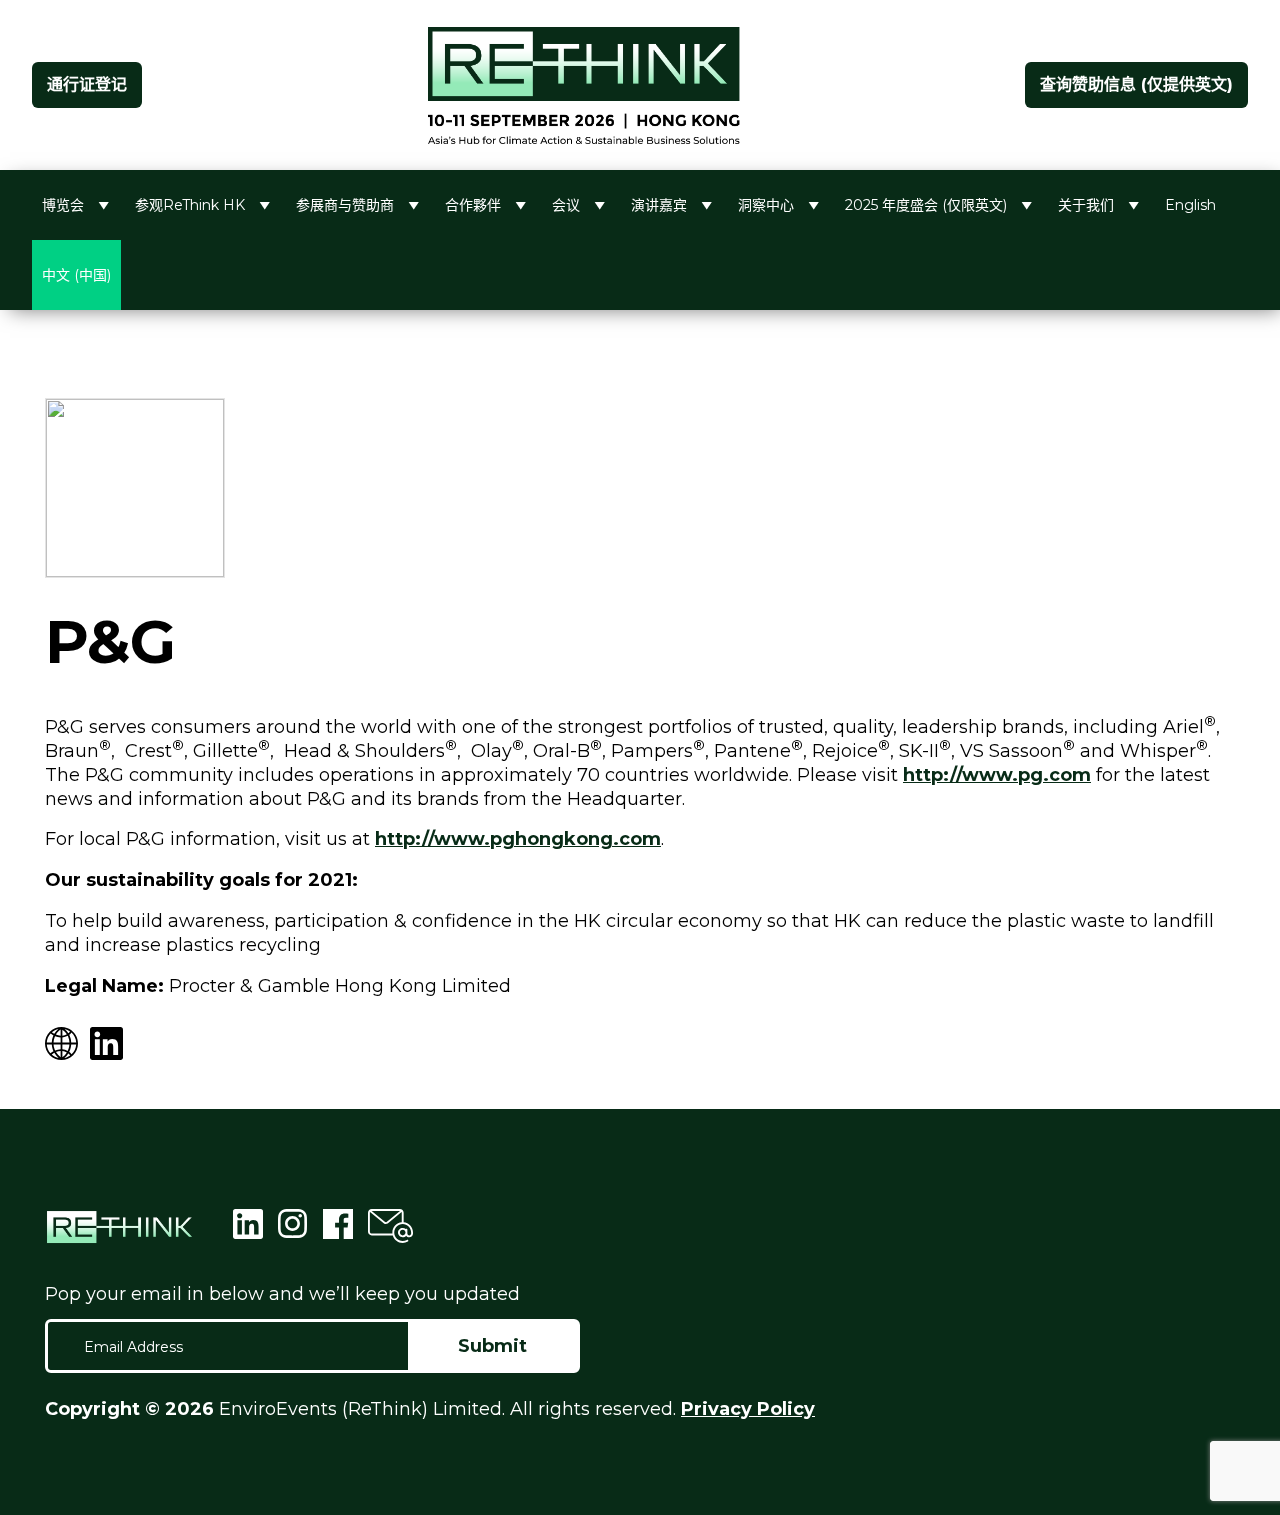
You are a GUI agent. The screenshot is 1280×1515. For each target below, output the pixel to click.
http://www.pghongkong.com (518, 839)
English (1190, 205)
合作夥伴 (473, 205)
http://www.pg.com (997, 775)
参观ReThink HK (190, 205)
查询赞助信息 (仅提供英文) (1136, 84)
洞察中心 (766, 205)
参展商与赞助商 (345, 205)
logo (584, 85)
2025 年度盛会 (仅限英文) (926, 205)
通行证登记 (87, 84)
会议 (566, 205)
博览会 (63, 205)
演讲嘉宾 (659, 205)
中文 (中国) (76, 275)
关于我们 (1086, 205)
